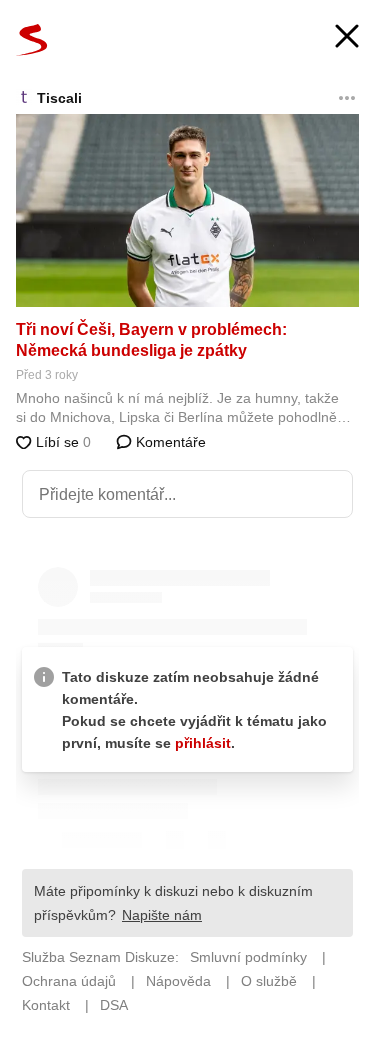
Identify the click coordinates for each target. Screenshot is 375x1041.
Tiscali (59, 98)
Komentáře (169, 442)
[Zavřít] (347, 38)
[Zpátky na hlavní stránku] (32, 40)
